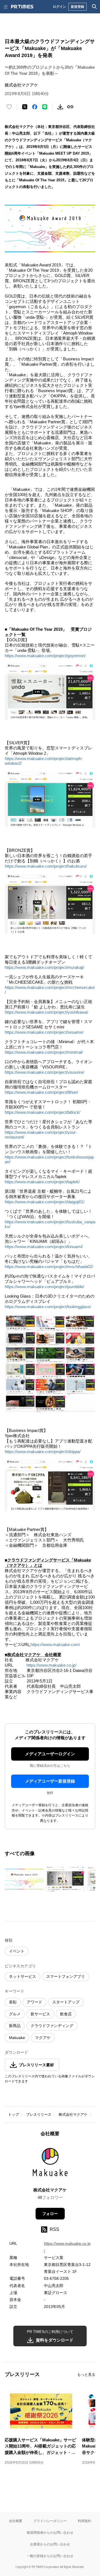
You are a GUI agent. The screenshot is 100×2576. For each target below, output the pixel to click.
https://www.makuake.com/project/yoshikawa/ (46, 1012)
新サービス (40, 2014)
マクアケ (43, 2038)
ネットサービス (22, 1976)
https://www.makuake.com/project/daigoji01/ (45, 1202)
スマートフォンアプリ (66, 1976)
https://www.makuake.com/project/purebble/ (44, 1287)
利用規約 (84, 2521)
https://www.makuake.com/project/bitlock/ (42, 1112)
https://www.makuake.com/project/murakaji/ (44, 967)
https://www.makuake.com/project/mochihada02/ (49, 1267)
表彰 (13, 2002)
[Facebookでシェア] (35, 107)
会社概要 (16, 2521)
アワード (34, 2002)
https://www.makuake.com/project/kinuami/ (44, 1247)
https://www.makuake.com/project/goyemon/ (45, 656)
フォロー (50, 2214)
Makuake (17, 2038)
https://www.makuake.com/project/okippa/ (43, 1452)
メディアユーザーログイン (50, 1754)
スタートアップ (66, 2002)
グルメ (15, 2014)
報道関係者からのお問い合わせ (50, 2532)
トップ (13, 2115)
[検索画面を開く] (94, 7)
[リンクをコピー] (70, 107)
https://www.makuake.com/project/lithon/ (41, 1092)
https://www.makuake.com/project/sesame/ (44, 1032)
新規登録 (77, 7)
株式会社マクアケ (73, 2115)
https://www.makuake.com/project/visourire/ (44, 1072)
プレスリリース (39, 2115)
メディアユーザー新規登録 (50, 1781)
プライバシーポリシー (50, 2521)
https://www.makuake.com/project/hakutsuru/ (46, 866)
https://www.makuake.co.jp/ (51, 1665)
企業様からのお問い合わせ (50, 2544)
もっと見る (86, 2375)
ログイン (59, 7)
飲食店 (66, 2014)
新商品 (15, 2026)
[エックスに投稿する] (25, 107)
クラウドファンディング (52, 2026)
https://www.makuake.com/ (55, 1645)
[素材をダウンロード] (60, 107)
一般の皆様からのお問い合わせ (50, 2556)
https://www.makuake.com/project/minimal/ (44, 1052)
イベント (17, 1951)
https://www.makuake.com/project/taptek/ (42, 1182)
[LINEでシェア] (45, 107)
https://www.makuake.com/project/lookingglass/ (48, 1307)
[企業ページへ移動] (50, 2164)
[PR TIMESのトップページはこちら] (22, 7)
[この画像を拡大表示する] (24, 1879)
